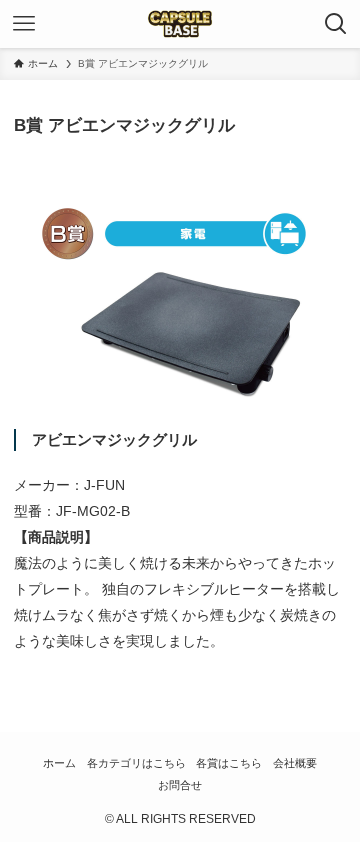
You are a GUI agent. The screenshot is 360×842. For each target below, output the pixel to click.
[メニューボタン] (24, 24)
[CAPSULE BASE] (180, 24)
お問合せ (180, 785)
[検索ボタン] (336, 24)
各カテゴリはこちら (136, 763)
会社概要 (295, 763)
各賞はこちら (229, 763)
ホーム (59, 763)
